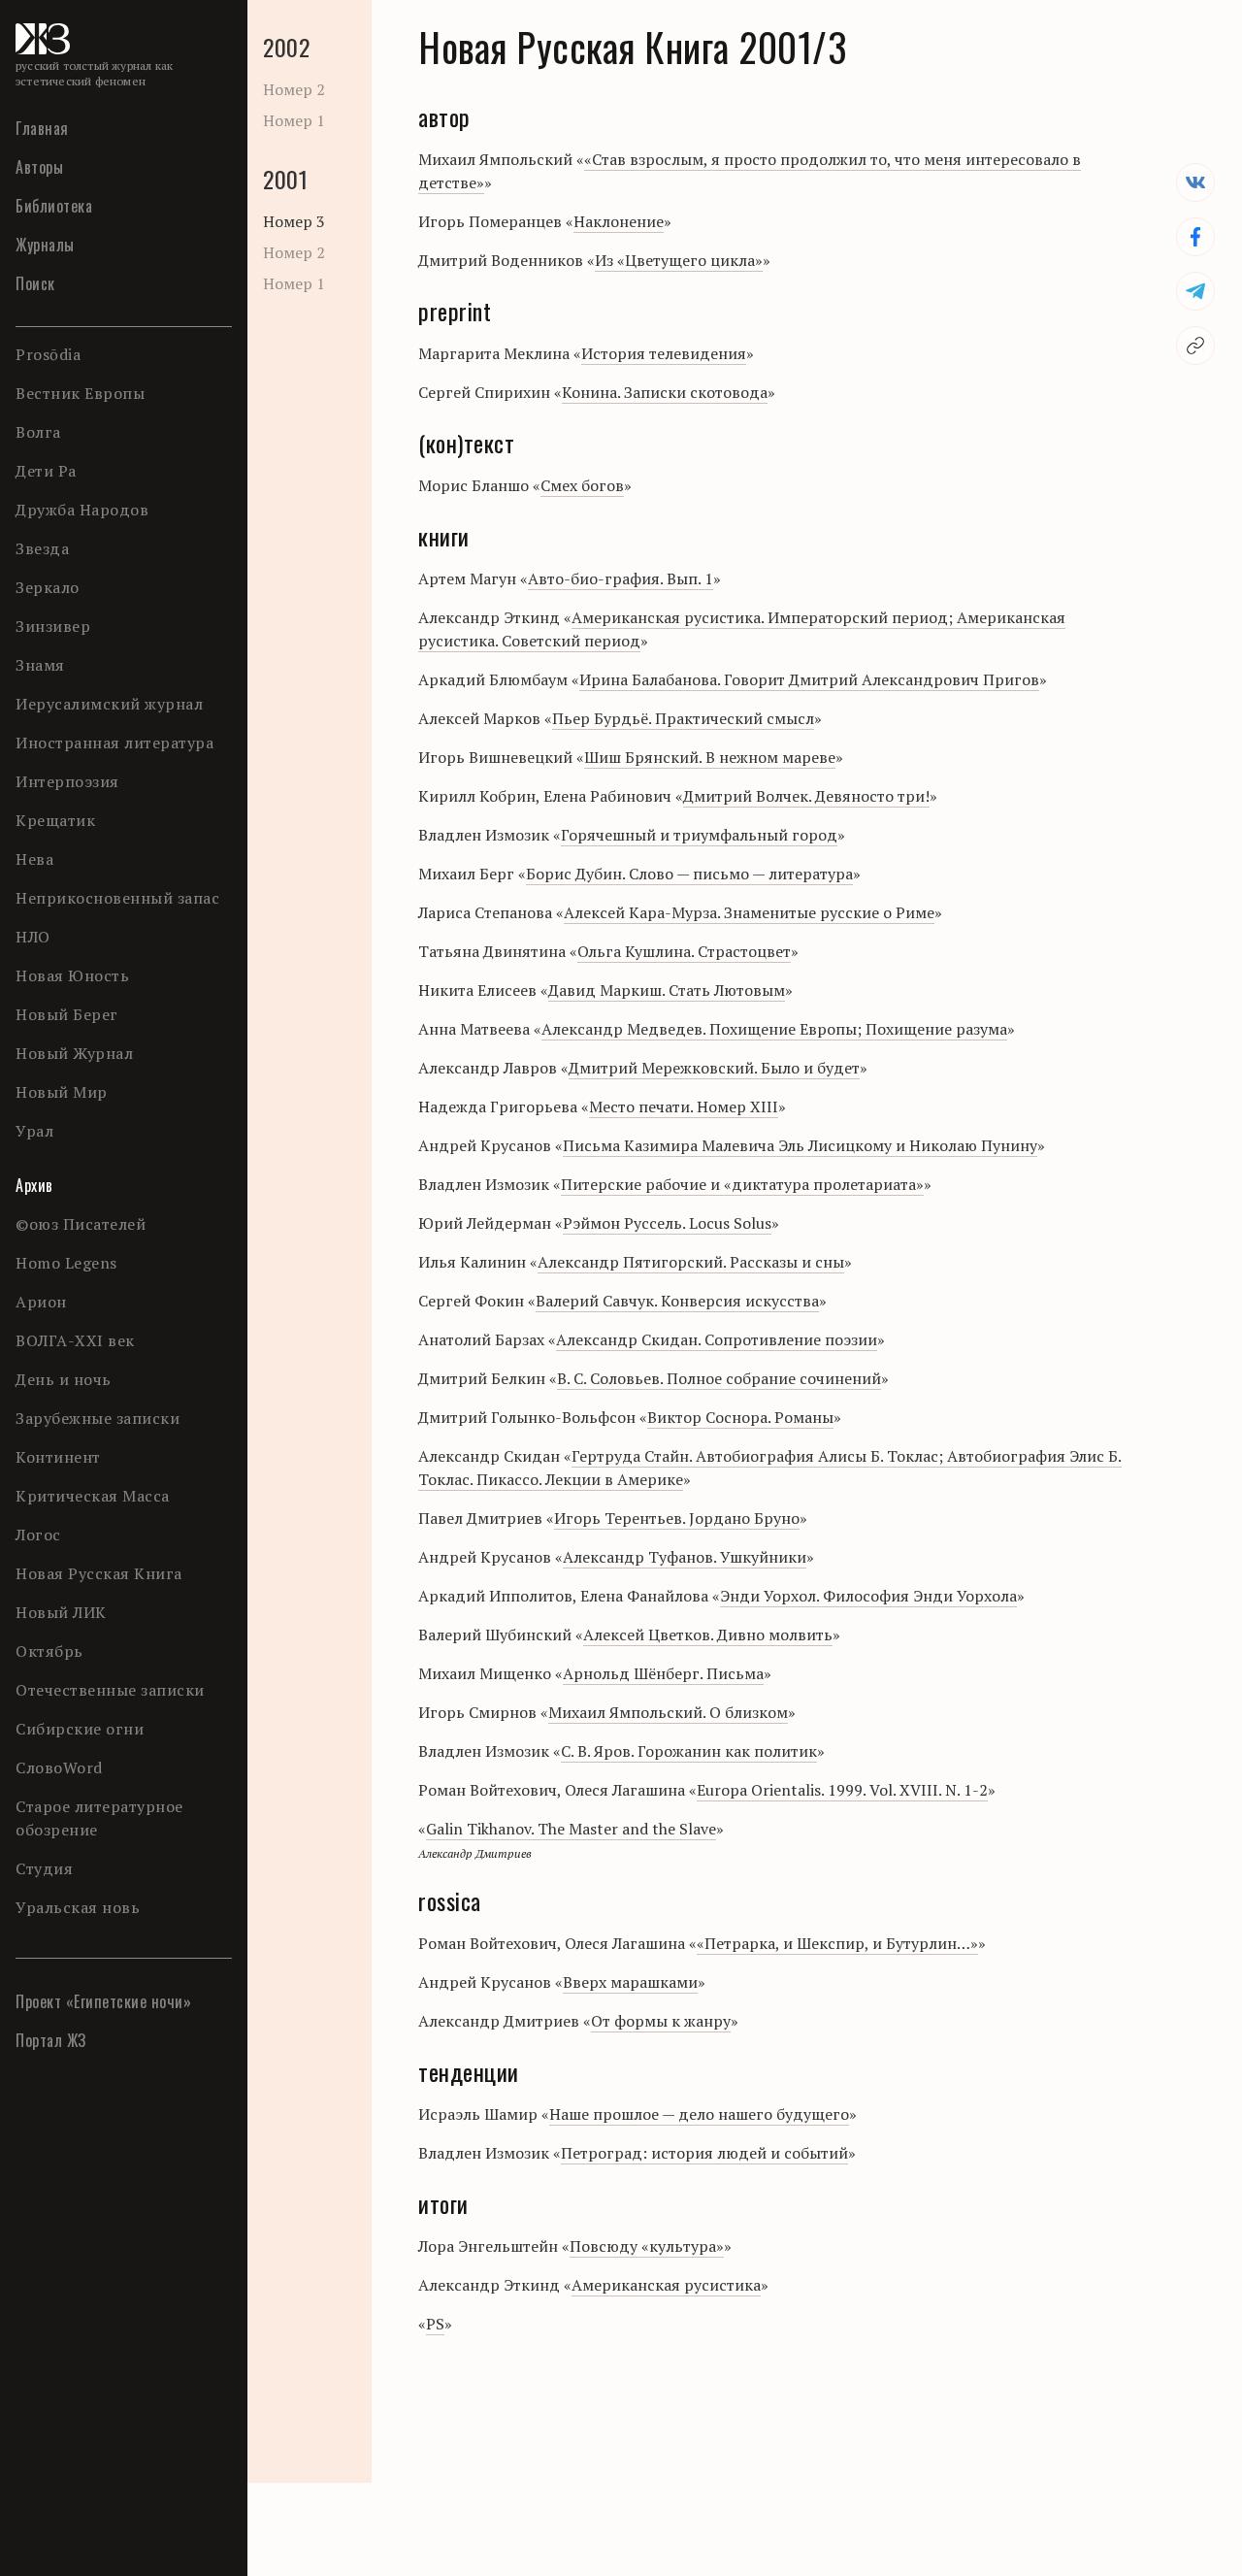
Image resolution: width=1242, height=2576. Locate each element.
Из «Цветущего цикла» (679, 260)
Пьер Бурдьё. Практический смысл (683, 718)
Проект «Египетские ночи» (103, 2001)
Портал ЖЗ (51, 2040)
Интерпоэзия (67, 781)
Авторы (39, 167)
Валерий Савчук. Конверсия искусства (677, 1301)
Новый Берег (67, 1014)
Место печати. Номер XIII (684, 1106)
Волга (38, 432)
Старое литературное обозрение (99, 1818)
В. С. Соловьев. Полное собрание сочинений (719, 1378)
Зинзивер (53, 626)
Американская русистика (666, 2285)
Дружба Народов (82, 510)
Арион (41, 1302)
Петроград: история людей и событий (704, 2153)
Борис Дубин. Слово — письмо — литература (689, 874)
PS (435, 2324)
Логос (38, 1535)
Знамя (40, 665)
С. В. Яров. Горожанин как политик (689, 1751)
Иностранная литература (114, 743)
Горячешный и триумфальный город (699, 835)
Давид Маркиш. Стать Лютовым (667, 990)
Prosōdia (48, 354)
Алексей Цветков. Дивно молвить (708, 1635)
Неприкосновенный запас (117, 898)
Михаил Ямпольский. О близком (668, 1712)
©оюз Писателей (81, 1224)
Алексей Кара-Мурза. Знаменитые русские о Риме (749, 912)
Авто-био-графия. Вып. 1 (621, 578)
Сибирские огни (80, 1729)
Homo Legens (66, 1263)
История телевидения (664, 353)
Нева (34, 859)
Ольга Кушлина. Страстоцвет (684, 951)
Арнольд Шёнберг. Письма (663, 1673)
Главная (42, 128)
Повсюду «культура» (647, 2246)
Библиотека (54, 206)
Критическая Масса (93, 1496)
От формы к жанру (661, 2021)
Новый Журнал (74, 1053)
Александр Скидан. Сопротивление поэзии (717, 1339)
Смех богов (582, 485)
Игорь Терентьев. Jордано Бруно (677, 1518)
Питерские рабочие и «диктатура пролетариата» (742, 1184)
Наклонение (619, 221)
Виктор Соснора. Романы (740, 1417)
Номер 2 (294, 89)
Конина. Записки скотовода (665, 392)
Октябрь (49, 1651)
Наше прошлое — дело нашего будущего (699, 2114)
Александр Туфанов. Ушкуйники (685, 1557)
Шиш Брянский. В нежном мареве (710, 757)
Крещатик (55, 820)
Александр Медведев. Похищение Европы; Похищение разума (774, 1029)
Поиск (35, 283)
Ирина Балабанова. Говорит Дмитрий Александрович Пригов (809, 679)
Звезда (42, 548)
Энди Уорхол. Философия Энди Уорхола (868, 1596)
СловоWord (59, 1767)
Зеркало (48, 587)
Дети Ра (46, 471)
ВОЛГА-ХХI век (75, 1340)
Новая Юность (72, 975)
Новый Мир (62, 1092)
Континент (58, 1457)
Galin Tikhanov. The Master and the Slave (571, 1829)
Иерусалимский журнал (109, 704)
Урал (34, 1131)
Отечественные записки (110, 1690)
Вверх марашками (630, 1982)
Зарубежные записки (98, 1418)
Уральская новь (78, 1907)
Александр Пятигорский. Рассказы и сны (691, 1262)
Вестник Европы (80, 393)
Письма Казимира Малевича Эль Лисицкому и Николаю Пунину (800, 1145)
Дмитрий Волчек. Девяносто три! (806, 796)
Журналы (45, 245)
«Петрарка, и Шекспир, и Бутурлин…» (837, 1943)
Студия (44, 1868)
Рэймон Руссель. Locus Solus (667, 1223)
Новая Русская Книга (99, 1573)
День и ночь (64, 1379)
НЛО (33, 937)
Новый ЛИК (61, 1612)
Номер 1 (294, 120)
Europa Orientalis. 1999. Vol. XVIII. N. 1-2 (842, 1790)
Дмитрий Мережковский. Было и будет (714, 1068)
